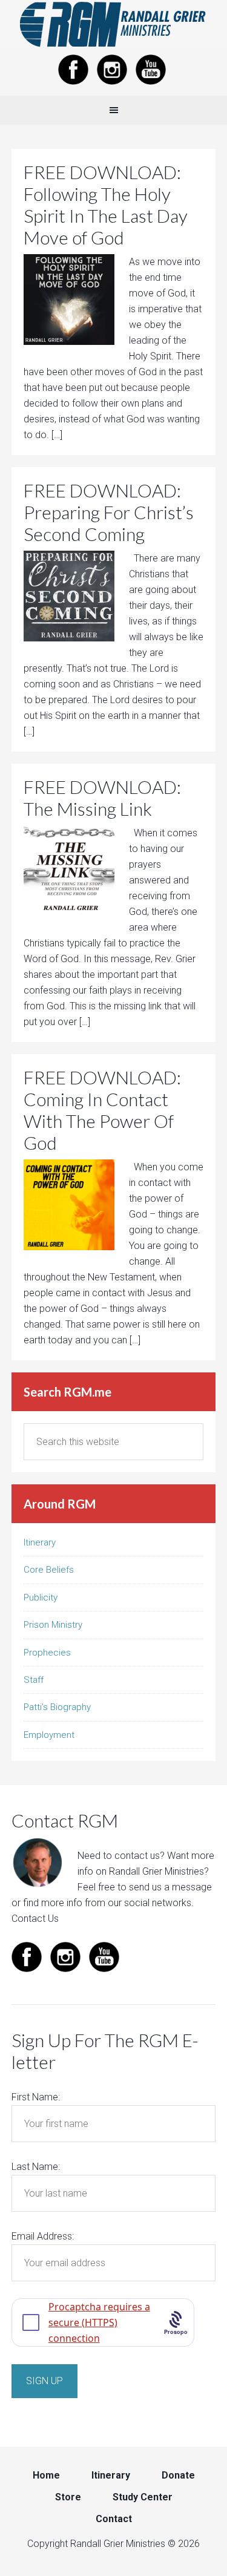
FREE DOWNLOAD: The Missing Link (102, 798)
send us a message (170, 1887)
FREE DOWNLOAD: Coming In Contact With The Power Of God (102, 1110)
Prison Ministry (53, 1625)
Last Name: (36, 2167)
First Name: (36, 2097)
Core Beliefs (49, 1570)
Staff (34, 1680)
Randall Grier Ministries (113, 24)
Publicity (41, 1598)
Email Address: (43, 2236)
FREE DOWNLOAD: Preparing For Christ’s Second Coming (109, 512)
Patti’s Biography (57, 1707)
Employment (49, 1735)
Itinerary (40, 1542)
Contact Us (35, 1919)
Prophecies (47, 1653)
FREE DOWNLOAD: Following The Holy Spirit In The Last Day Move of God (106, 205)
